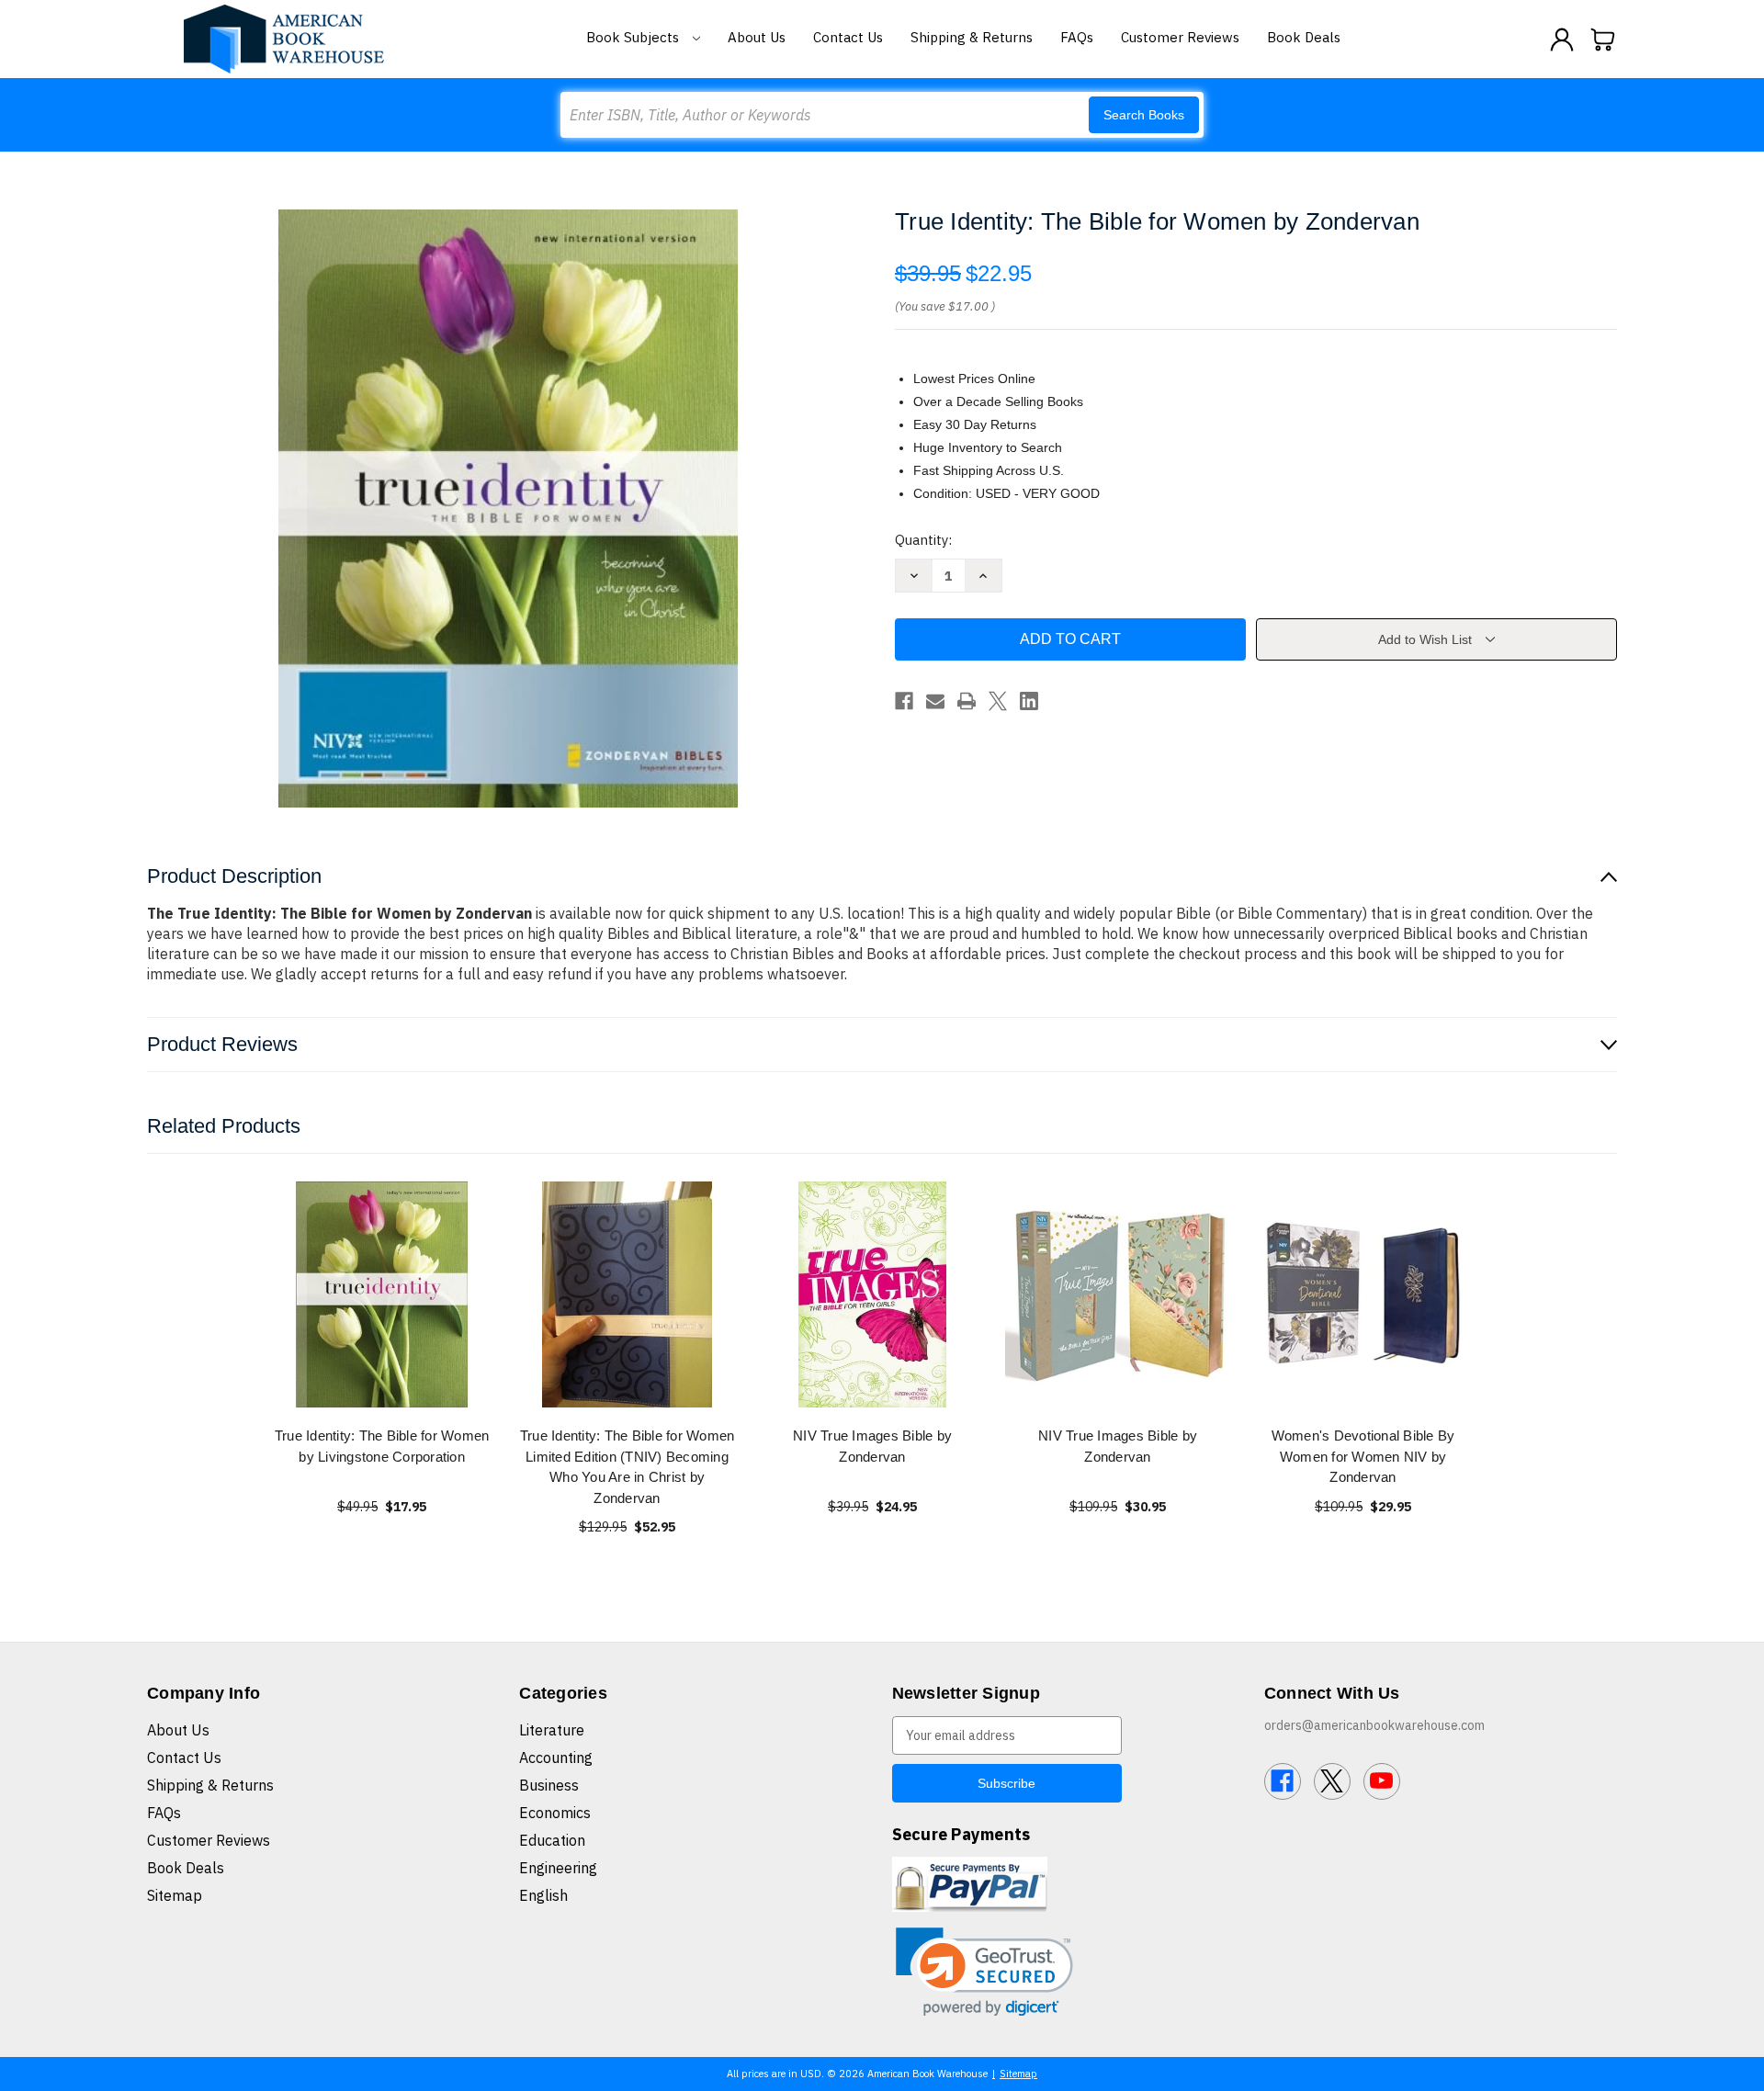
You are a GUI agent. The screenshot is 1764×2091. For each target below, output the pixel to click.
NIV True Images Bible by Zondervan (872, 1446)
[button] (984, 1972)
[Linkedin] (1029, 701)
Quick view (382, 1294)
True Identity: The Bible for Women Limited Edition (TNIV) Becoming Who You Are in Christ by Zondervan (628, 1467)
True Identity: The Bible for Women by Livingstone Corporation (382, 1446)
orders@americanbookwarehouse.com (1374, 1725)
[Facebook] (904, 701)
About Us (757, 37)
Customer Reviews (1180, 37)
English (543, 1895)
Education (552, 1840)
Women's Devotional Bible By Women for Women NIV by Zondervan (1363, 1456)
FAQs (1077, 37)
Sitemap (175, 1895)
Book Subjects (634, 37)
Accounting (556, 1758)
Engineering (558, 1868)
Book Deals (1304, 37)
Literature (552, 1730)
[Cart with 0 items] (1603, 40)
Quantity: (923, 540)
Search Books (1144, 115)
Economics (555, 1813)
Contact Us (848, 37)
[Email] (935, 701)
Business (549, 1785)
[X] (998, 701)
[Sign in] (1562, 40)
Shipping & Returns (972, 37)
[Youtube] (1382, 1781)
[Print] (967, 701)
